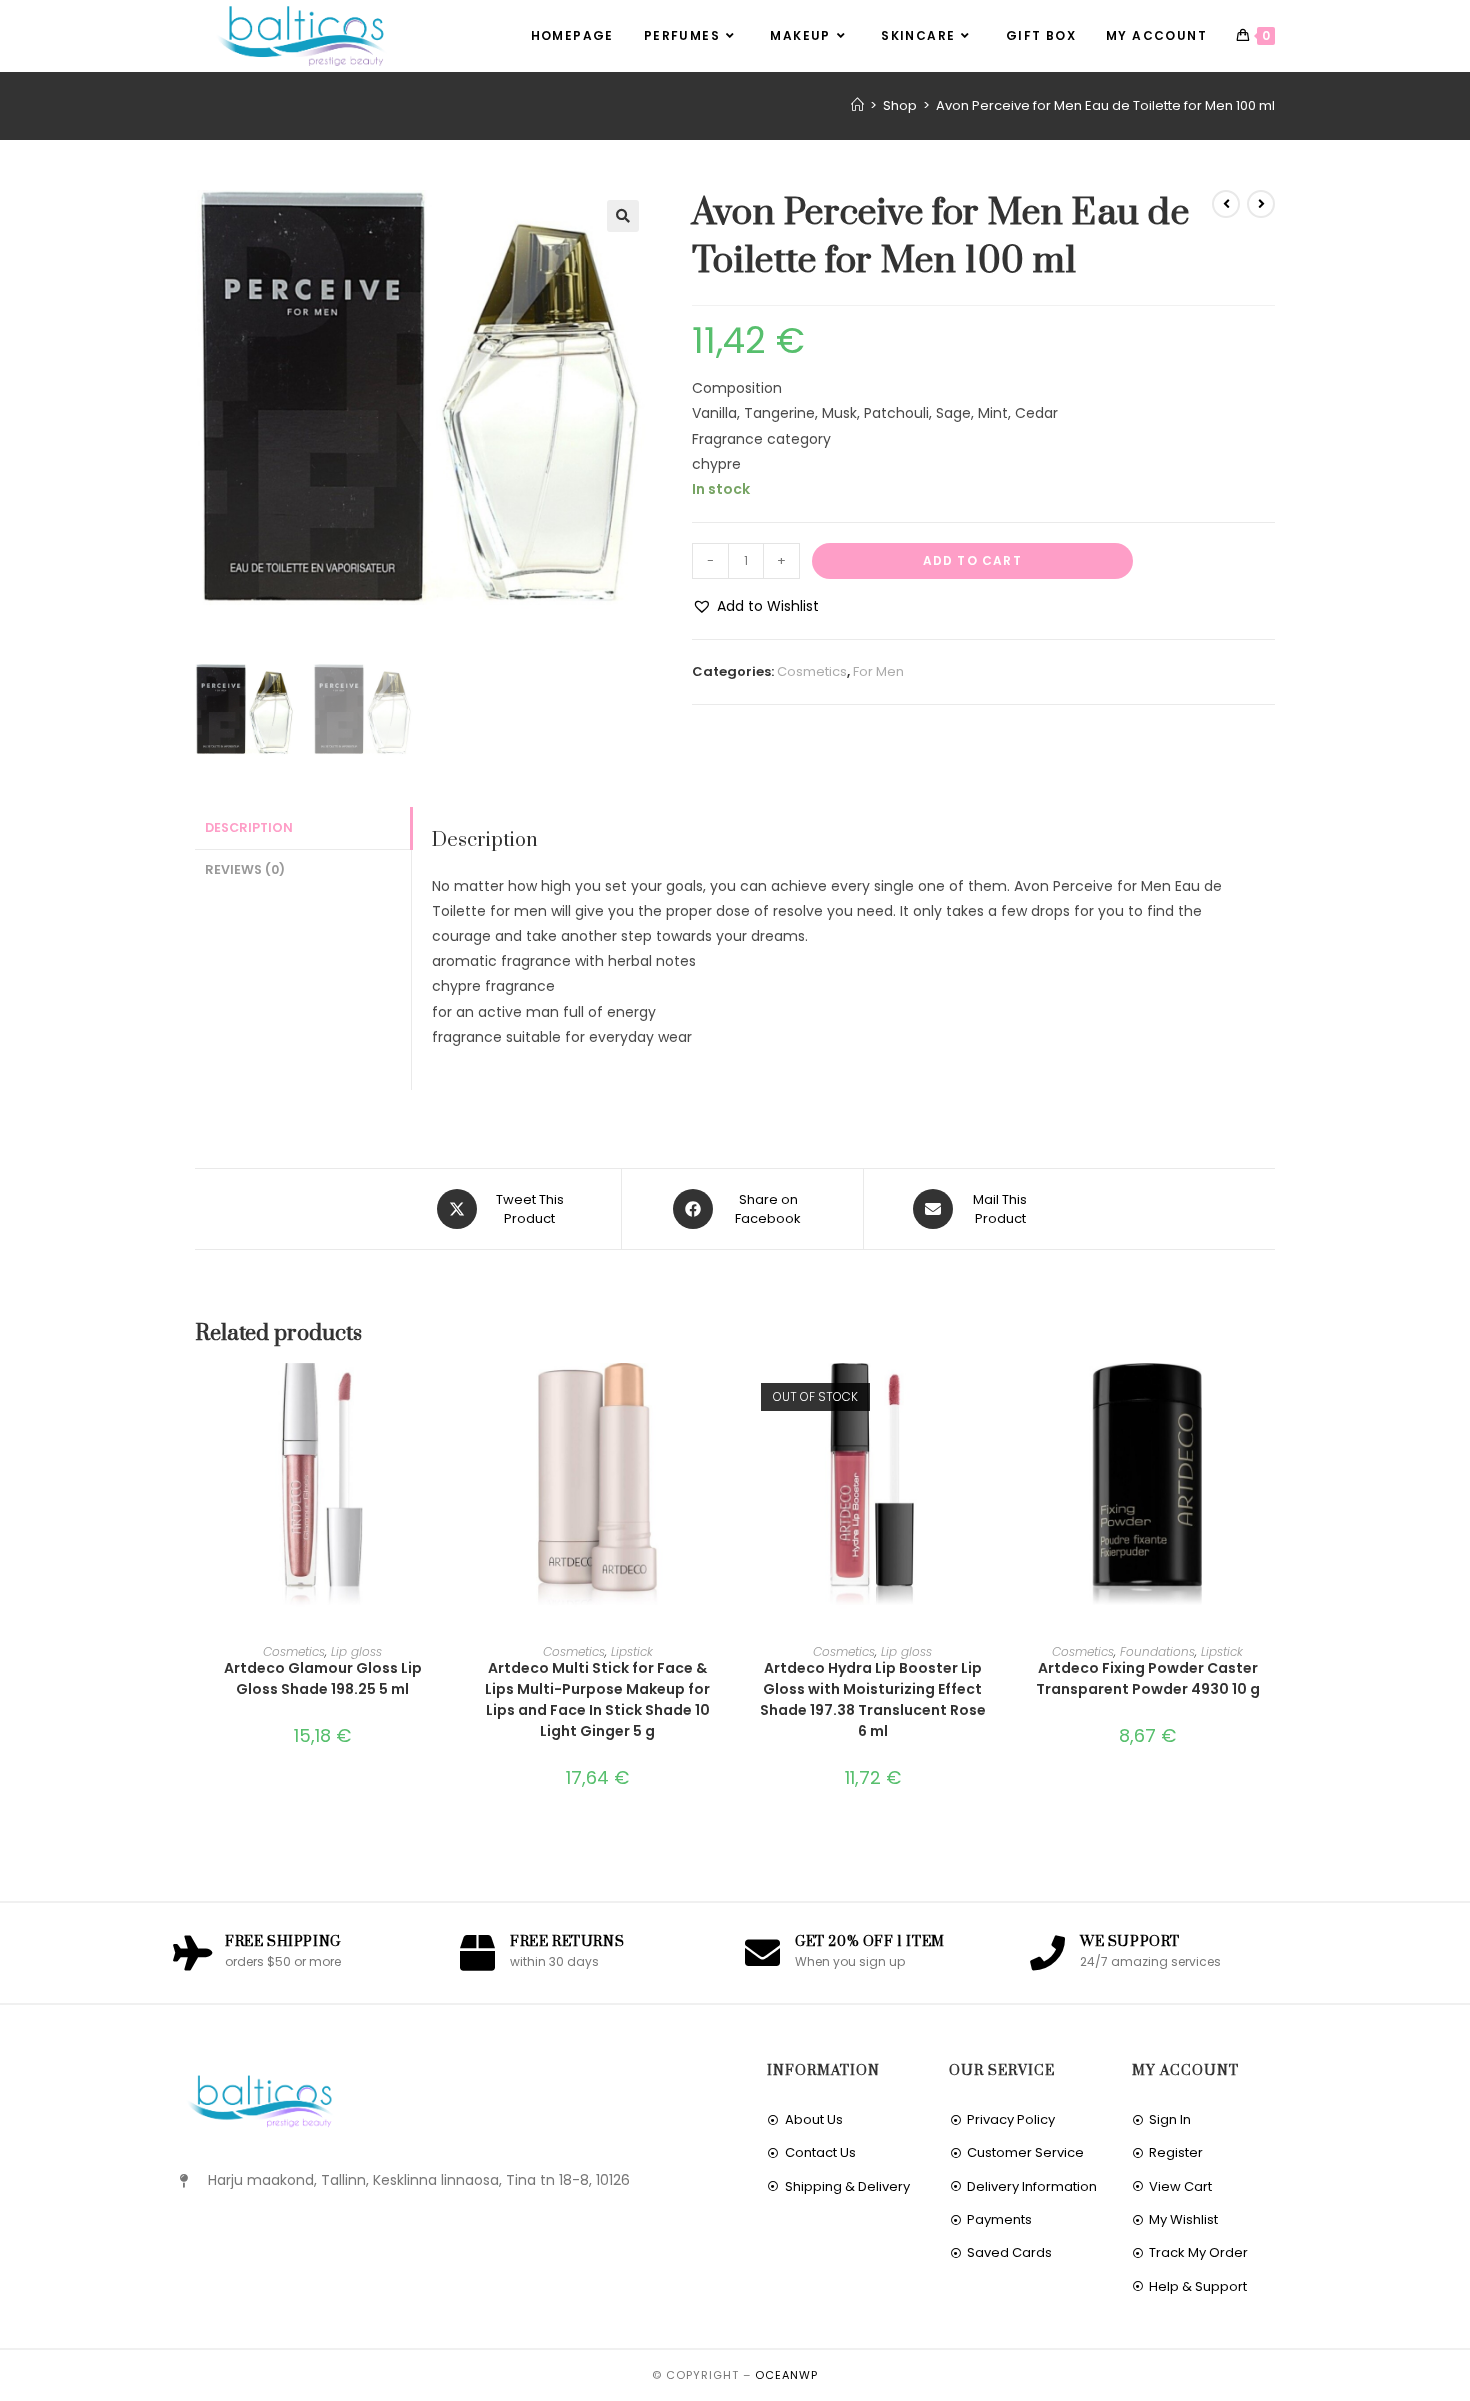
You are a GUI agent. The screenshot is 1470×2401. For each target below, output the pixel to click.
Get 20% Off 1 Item (870, 1942)
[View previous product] (1226, 204)
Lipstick (632, 1651)
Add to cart (972, 560)
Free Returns (567, 1942)
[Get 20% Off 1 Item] (762, 1952)
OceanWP (786, 2375)
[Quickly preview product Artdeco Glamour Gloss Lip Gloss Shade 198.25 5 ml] (444, 1398)
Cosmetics (812, 671)
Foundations (1157, 1651)
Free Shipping (283, 1942)
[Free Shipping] (192, 1952)
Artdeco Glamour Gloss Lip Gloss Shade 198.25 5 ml (323, 1678)
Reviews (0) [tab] (245, 869)
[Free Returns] (477, 1952)
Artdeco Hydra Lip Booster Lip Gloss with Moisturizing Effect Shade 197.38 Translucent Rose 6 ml (873, 1699)
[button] (623, 216)
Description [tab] (249, 827)
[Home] (857, 105)
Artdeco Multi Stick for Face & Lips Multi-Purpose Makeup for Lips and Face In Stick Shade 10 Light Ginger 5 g (597, 1699)
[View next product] (1261, 204)
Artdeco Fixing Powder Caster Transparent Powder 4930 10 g (1148, 1678)
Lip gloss (356, 1651)
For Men (878, 671)
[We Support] (1047, 1952)
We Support (1130, 1942)
